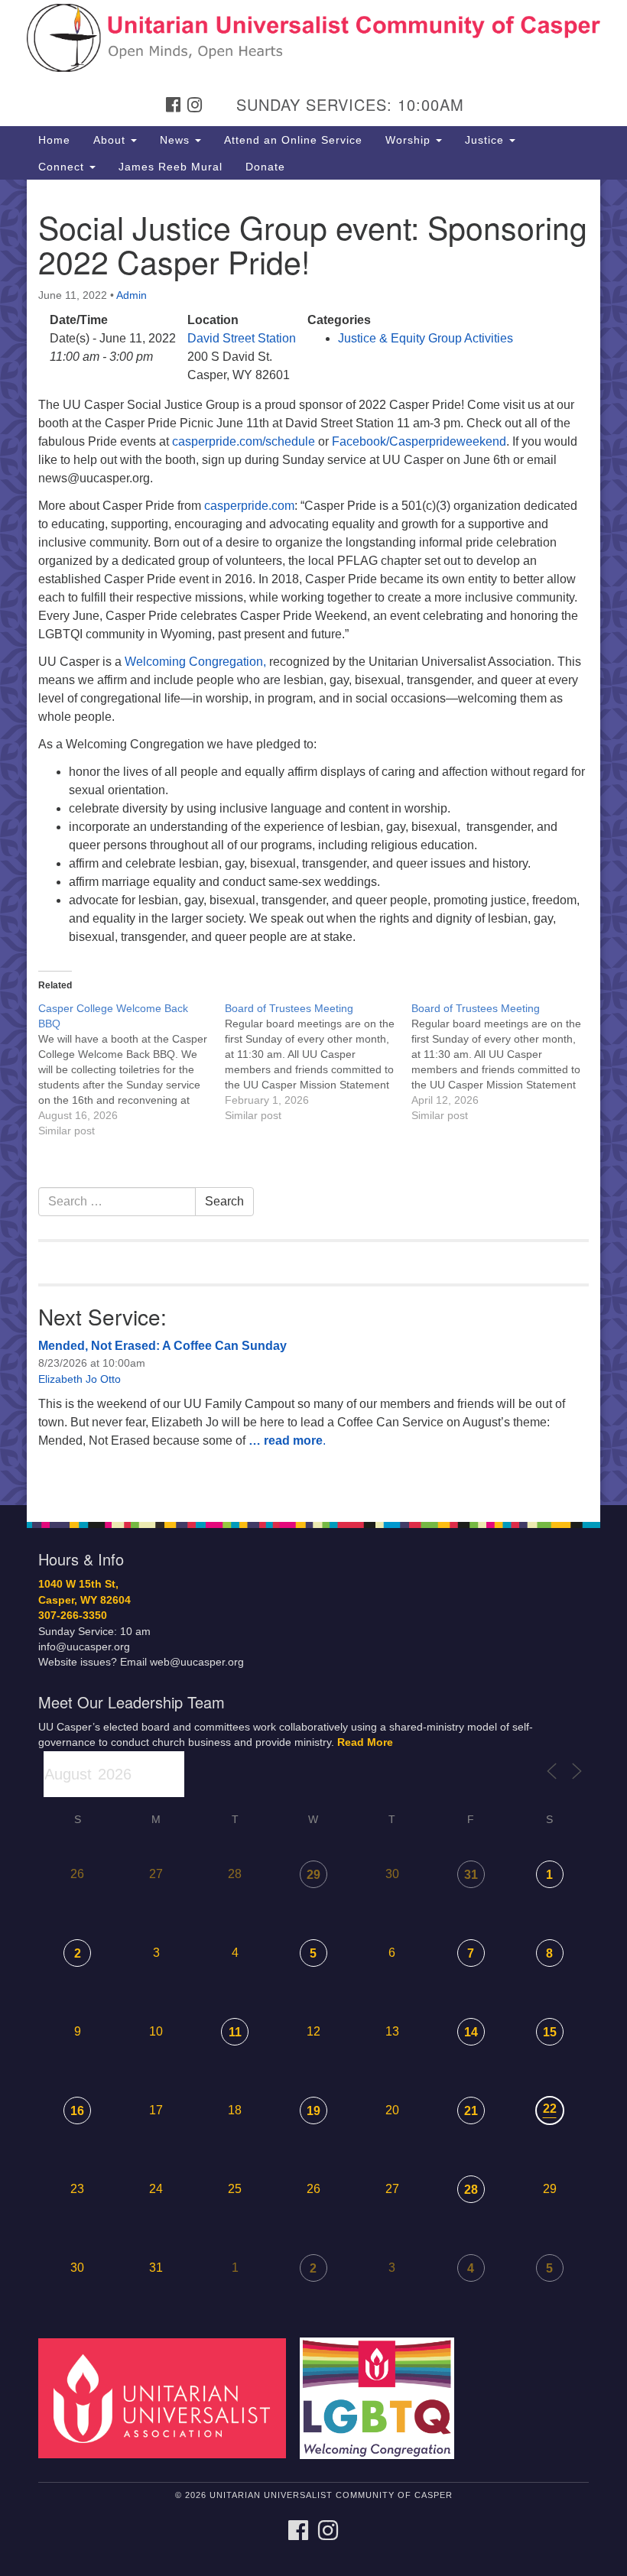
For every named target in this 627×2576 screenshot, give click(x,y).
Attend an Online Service (293, 140)
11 (235, 2032)
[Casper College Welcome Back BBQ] (132, 1069)
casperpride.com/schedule (244, 441)
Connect (63, 167)
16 (77, 2111)
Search (224, 1201)
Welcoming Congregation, (195, 662)
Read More (365, 1742)
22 (550, 2109)
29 (313, 1875)
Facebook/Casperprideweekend (419, 441)
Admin (132, 295)
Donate (265, 167)
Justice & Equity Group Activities (426, 338)
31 (471, 1875)
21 (471, 2111)
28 (471, 2190)
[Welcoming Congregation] (382, 2398)
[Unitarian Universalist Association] (167, 2398)
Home (54, 140)
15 (550, 2032)
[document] (313, 842)
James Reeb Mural (171, 167)
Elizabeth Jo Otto (80, 1379)
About (111, 140)
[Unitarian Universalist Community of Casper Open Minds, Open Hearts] (313, 26)
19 (313, 2111)
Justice (486, 140)
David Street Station (242, 338)
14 (471, 2032)
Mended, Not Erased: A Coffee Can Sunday (162, 1346)
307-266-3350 (73, 1616)
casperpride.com (249, 506)
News (177, 140)
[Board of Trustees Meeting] (318, 1062)
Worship (410, 140)
